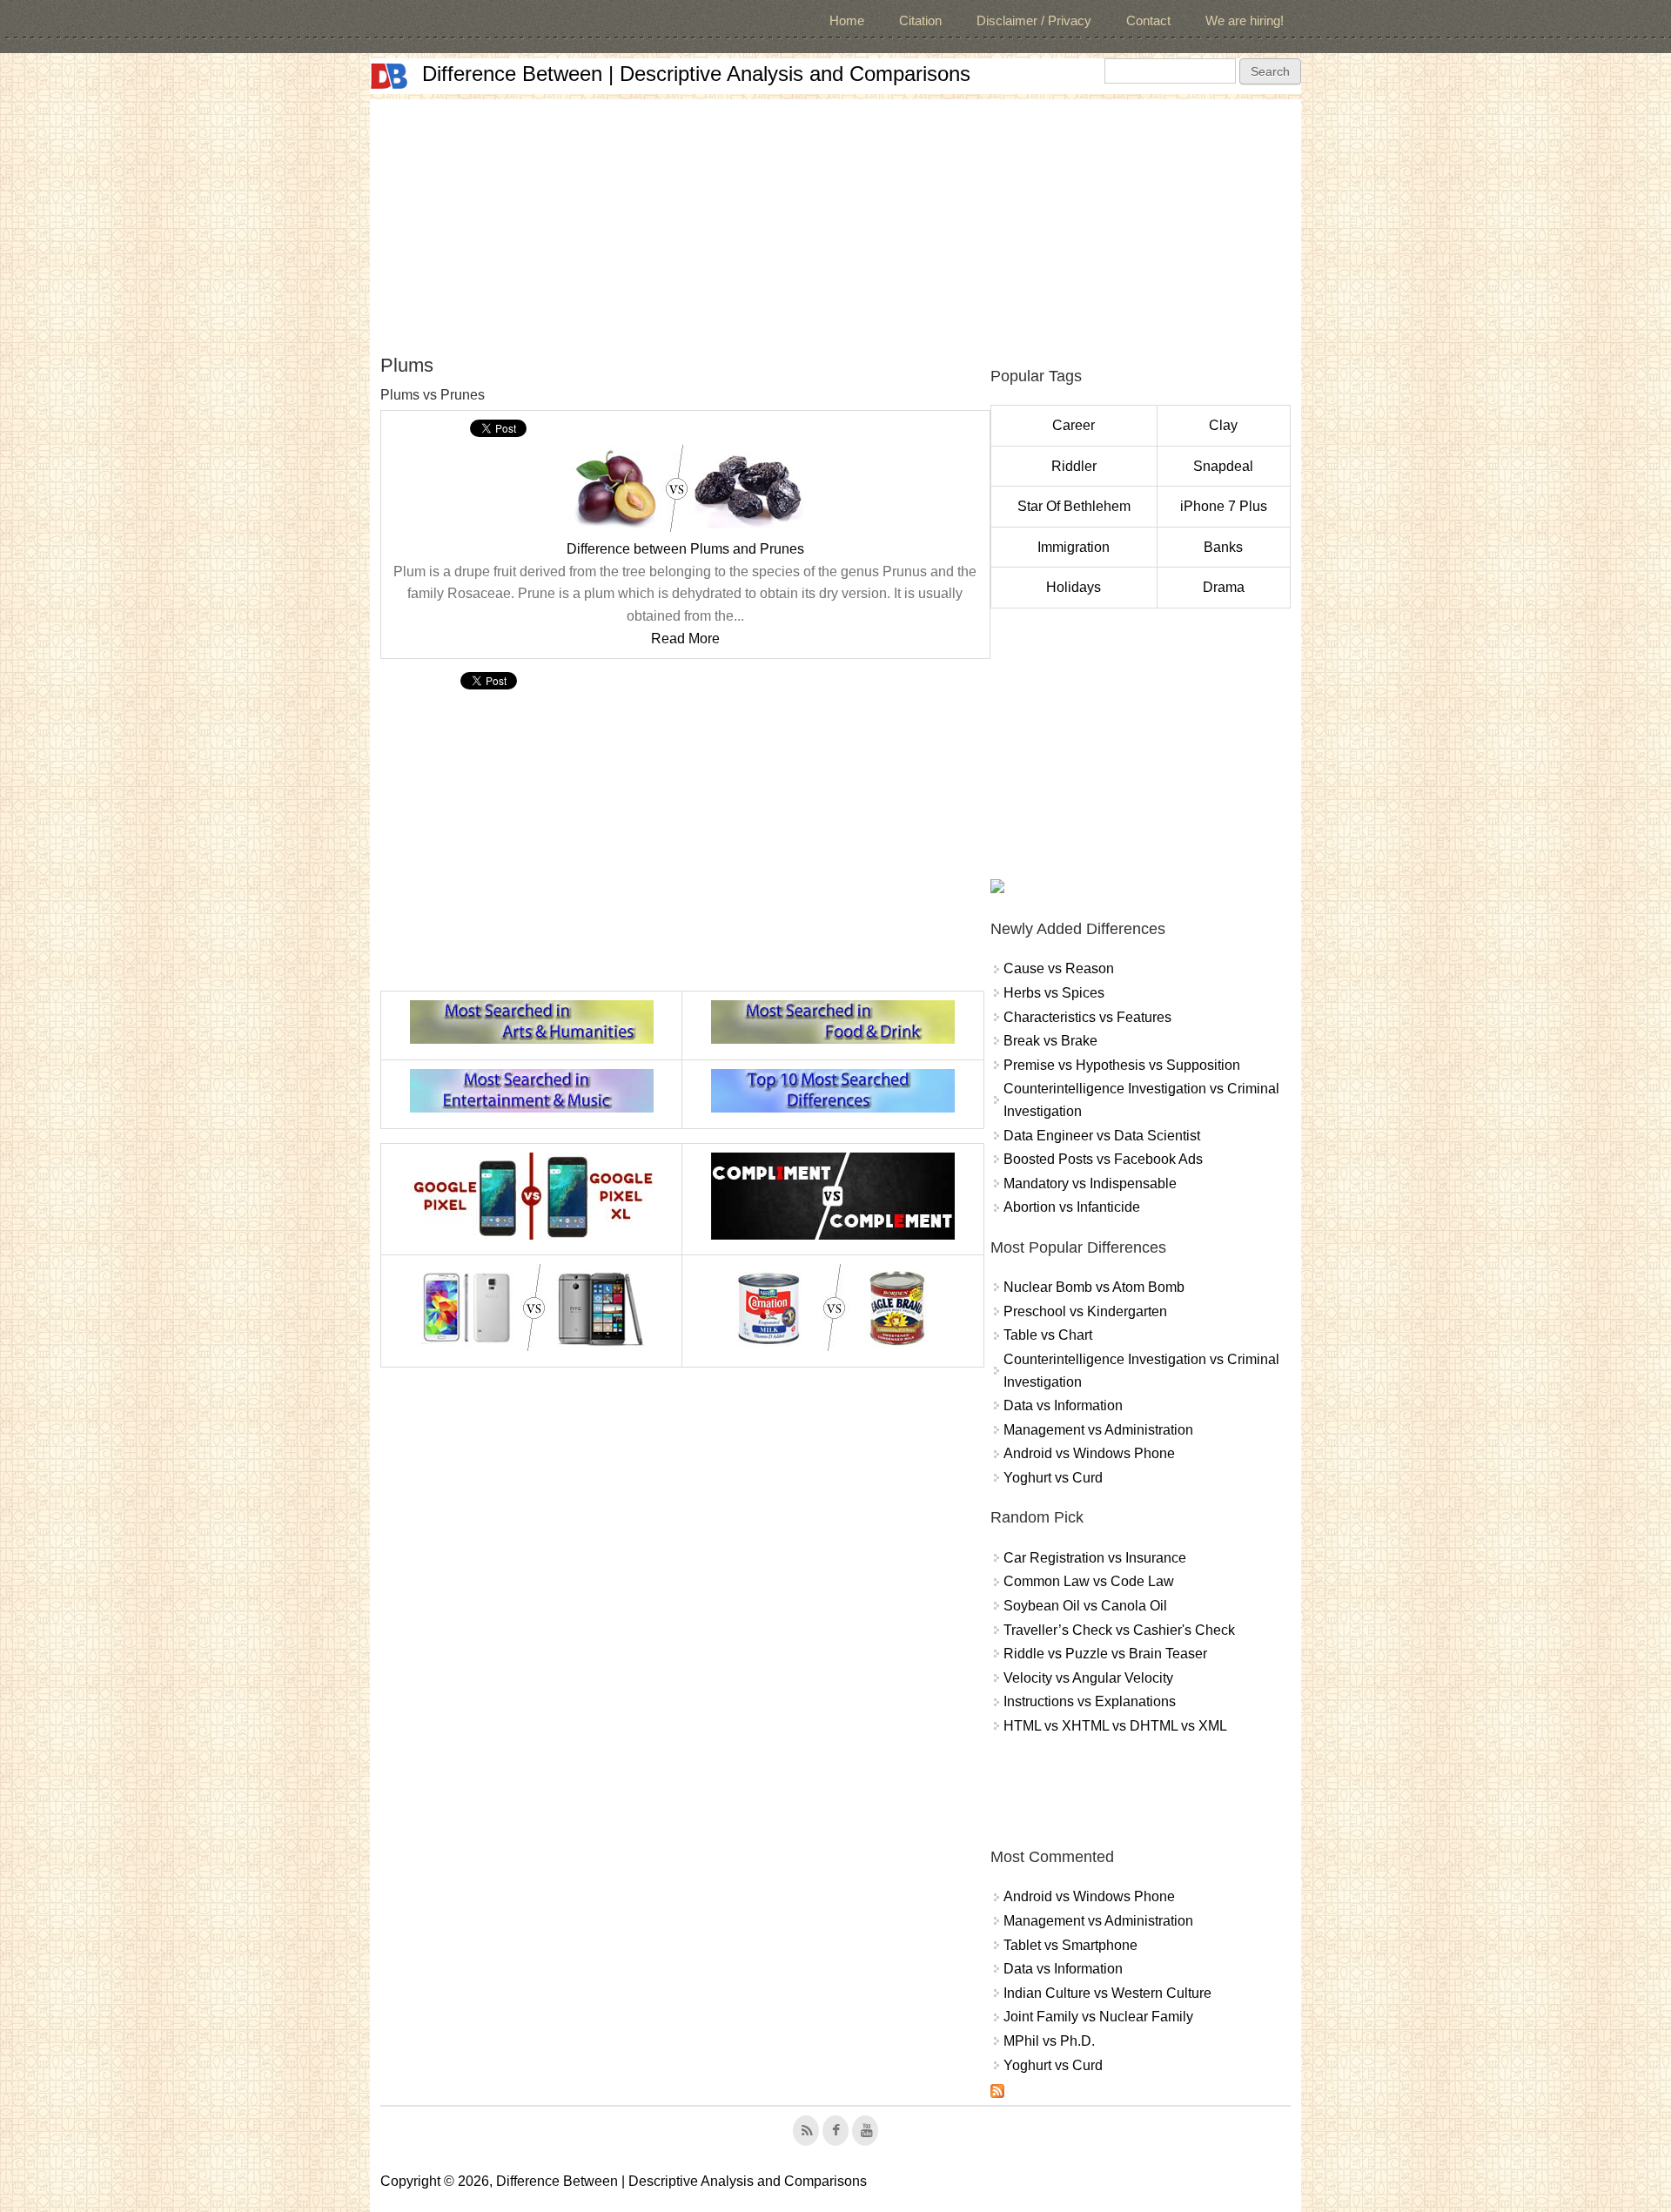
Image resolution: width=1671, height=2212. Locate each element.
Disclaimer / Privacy (1034, 20)
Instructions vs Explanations (1090, 1701)
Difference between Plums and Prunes (685, 549)
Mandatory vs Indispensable (1090, 1183)
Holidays (1074, 587)
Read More (685, 639)
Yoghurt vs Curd (1053, 1478)
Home (847, 20)
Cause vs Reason (1059, 968)
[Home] (389, 76)
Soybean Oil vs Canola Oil (1085, 1606)
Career (1074, 425)
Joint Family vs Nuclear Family (1098, 2017)
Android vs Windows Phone (1089, 1453)
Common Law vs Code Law (1089, 1581)
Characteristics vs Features (1087, 1017)
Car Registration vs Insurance (1095, 1558)
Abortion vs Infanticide (1072, 1207)
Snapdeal (1223, 466)
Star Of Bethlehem (1074, 506)
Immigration (1074, 547)
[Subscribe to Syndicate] (997, 2093)
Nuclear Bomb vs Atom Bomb (1094, 1287)
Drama (1224, 587)
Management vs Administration (1098, 1430)
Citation (920, 20)
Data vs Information (1063, 1405)
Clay (1223, 425)
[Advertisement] (835, 221)
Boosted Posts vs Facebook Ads (1103, 1159)
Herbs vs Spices (1054, 993)
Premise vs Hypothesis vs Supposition (1122, 1065)
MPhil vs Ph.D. (1049, 2041)
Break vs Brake (1050, 1041)
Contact (1148, 20)
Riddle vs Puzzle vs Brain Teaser (1105, 1654)
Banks (1223, 547)
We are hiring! (1245, 20)
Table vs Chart (1048, 1335)
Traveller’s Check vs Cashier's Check (1119, 1630)
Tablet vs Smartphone (1070, 1945)
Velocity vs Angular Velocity (1088, 1678)
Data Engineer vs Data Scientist (1102, 1136)
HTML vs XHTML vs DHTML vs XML (1115, 1726)
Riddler (1074, 466)
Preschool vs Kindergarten (1085, 1311)
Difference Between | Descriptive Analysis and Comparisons (696, 74)
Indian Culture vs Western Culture (1107, 1993)
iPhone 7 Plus (1224, 506)
